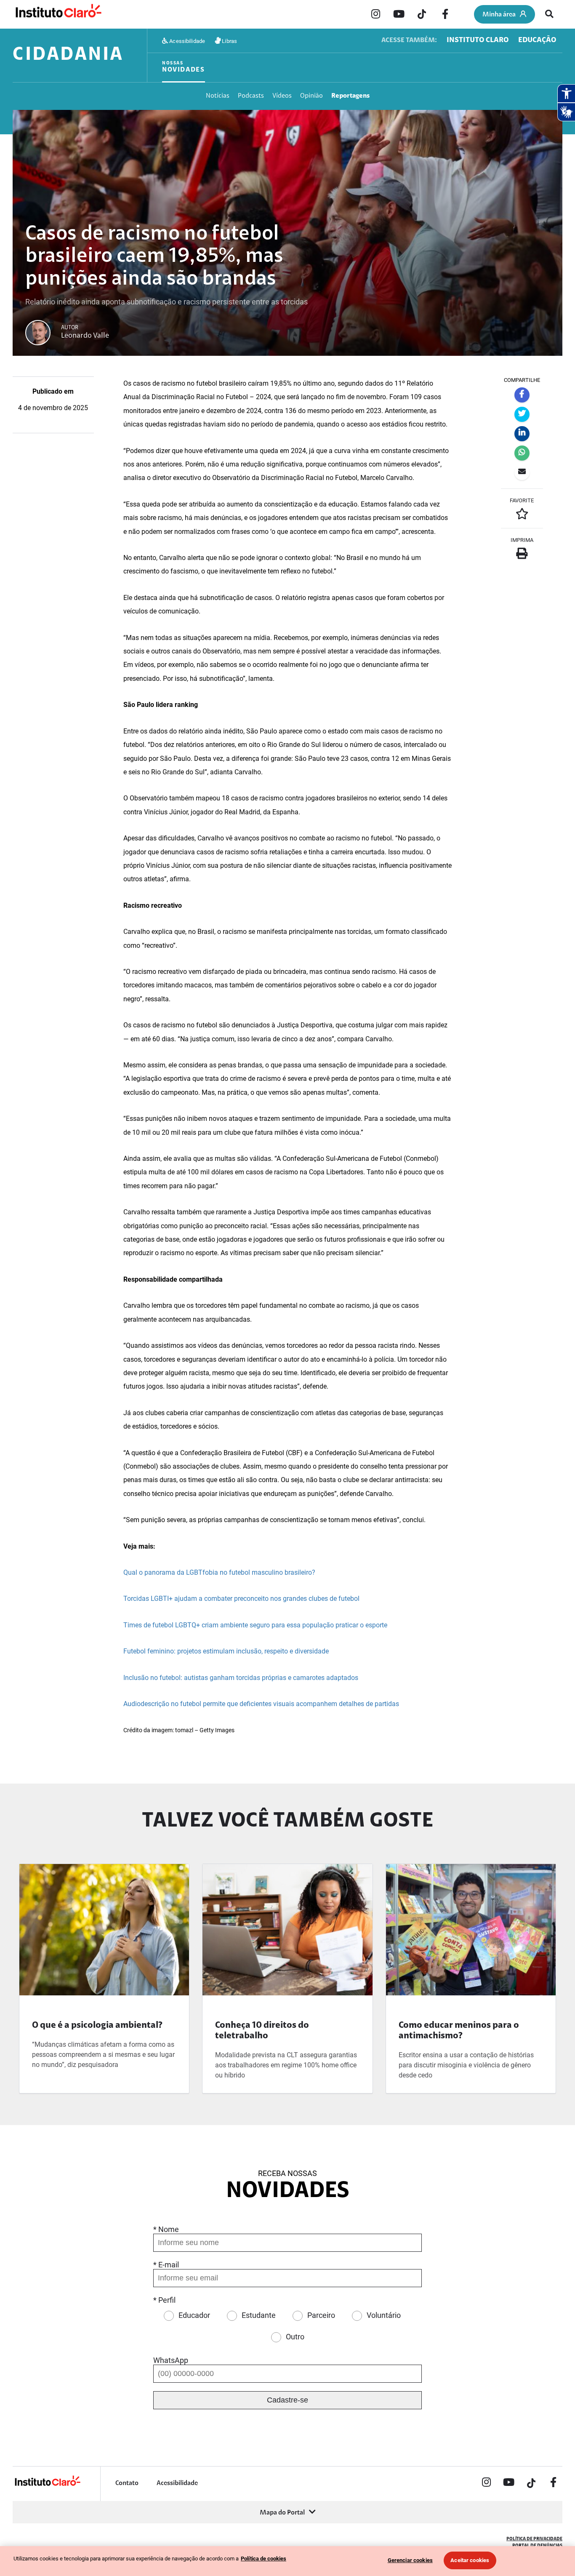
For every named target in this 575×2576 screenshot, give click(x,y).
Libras (229, 41)
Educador (194, 2315)
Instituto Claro (478, 40)
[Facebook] (445, 15)
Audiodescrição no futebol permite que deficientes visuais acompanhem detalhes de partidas (261, 1704)
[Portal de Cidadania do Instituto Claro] (47, 2485)
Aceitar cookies (470, 2560)
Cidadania (68, 55)
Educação (537, 40)
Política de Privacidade (534, 2539)
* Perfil (164, 2300)
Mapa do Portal (282, 2513)
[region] (287, 2561)
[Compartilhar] (522, 395)
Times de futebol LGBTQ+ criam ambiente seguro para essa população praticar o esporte (255, 1625)
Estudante (259, 2315)
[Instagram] (375, 15)
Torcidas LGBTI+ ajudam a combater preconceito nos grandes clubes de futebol (241, 1599)
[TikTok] (422, 15)
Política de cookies (264, 2559)
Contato (127, 2483)
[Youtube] (399, 15)
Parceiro (321, 2315)
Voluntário (384, 2315)
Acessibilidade (186, 41)
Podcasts (251, 96)
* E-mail (166, 2265)
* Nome (166, 2229)
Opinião (311, 96)
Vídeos (282, 96)
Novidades (184, 67)
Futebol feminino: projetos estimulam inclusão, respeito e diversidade (226, 1651)
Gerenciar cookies (410, 2560)
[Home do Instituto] (58, 15)
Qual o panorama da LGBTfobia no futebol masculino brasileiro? (219, 1572)
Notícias (218, 96)
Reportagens (350, 96)
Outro (295, 2337)
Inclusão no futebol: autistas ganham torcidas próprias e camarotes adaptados (241, 1678)
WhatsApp (171, 2360)
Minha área (499, 15)
